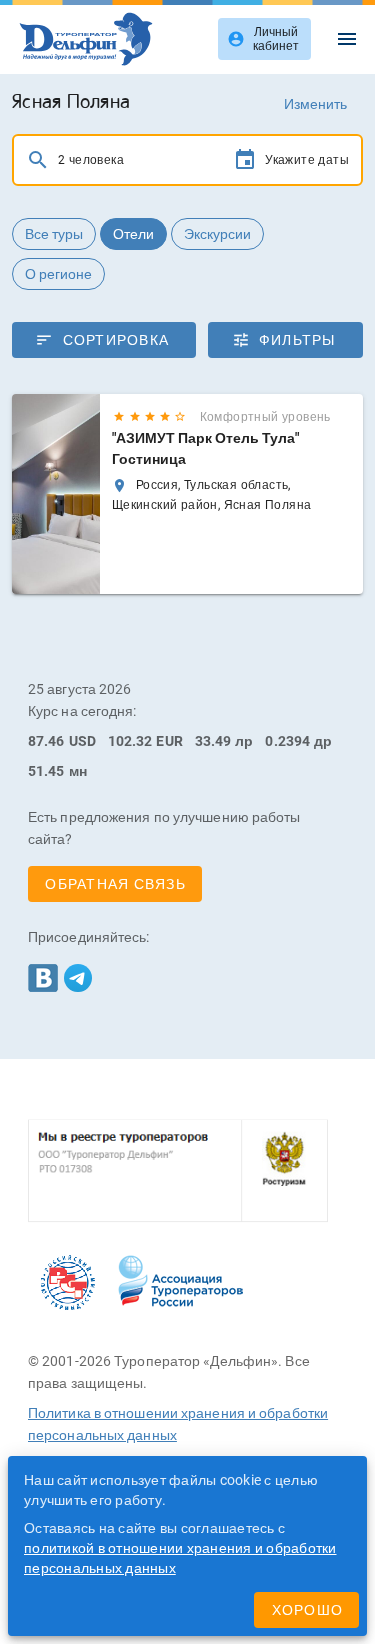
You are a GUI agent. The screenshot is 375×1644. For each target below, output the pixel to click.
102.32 (130, 741)
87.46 (46, 741)
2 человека (91, 160)
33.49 (213, 741)
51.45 (46, 771)
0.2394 (287, 741)
